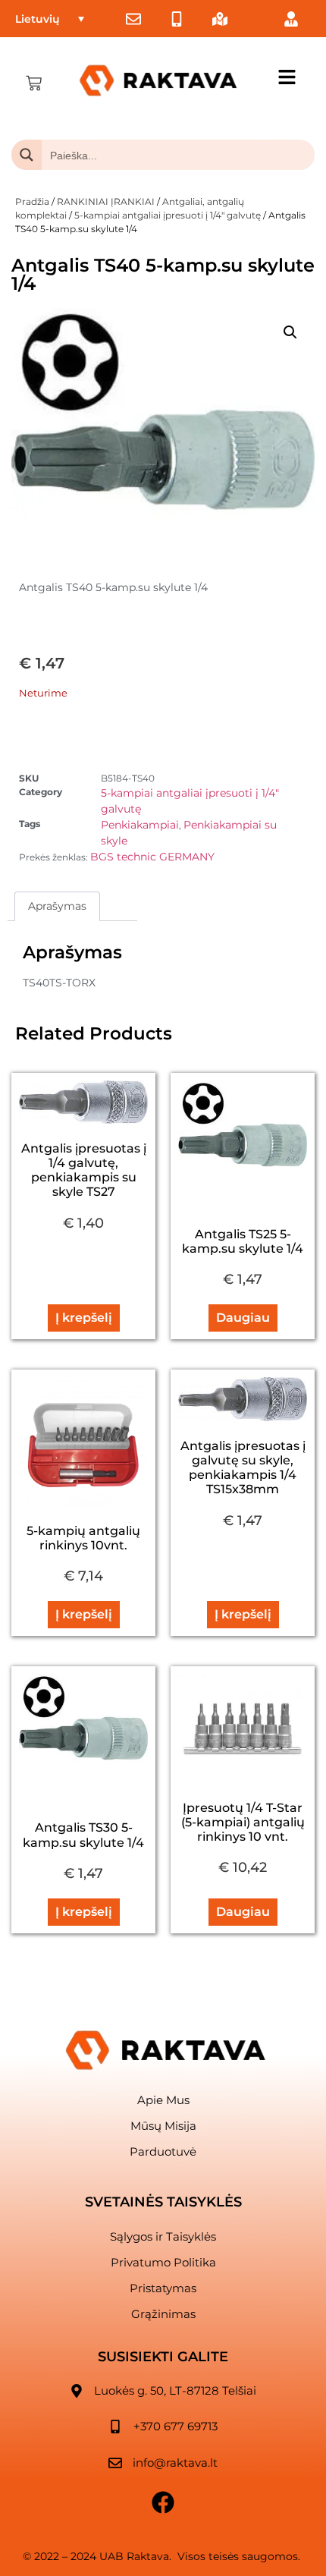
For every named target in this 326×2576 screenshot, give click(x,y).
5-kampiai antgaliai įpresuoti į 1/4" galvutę (168, 215)
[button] (290, 332)
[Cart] (34, 83)
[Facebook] (163, 2502)
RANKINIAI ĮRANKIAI (106, 201)
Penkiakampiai (140, 825)
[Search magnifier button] (27, 155)
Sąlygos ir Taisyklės (163, 2236)
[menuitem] (50, 19)
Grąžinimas (163, 2314)
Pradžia (32, 201)
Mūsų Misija (163, 2126)
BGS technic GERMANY (152, 857)
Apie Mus (163, 2100)
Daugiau (243, 1318)
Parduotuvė (163, 2151)
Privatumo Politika (163, 2262)
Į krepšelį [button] (84, 1318)
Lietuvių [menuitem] (38, 19)
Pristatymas (163, 2288)
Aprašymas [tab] (57, 906)
